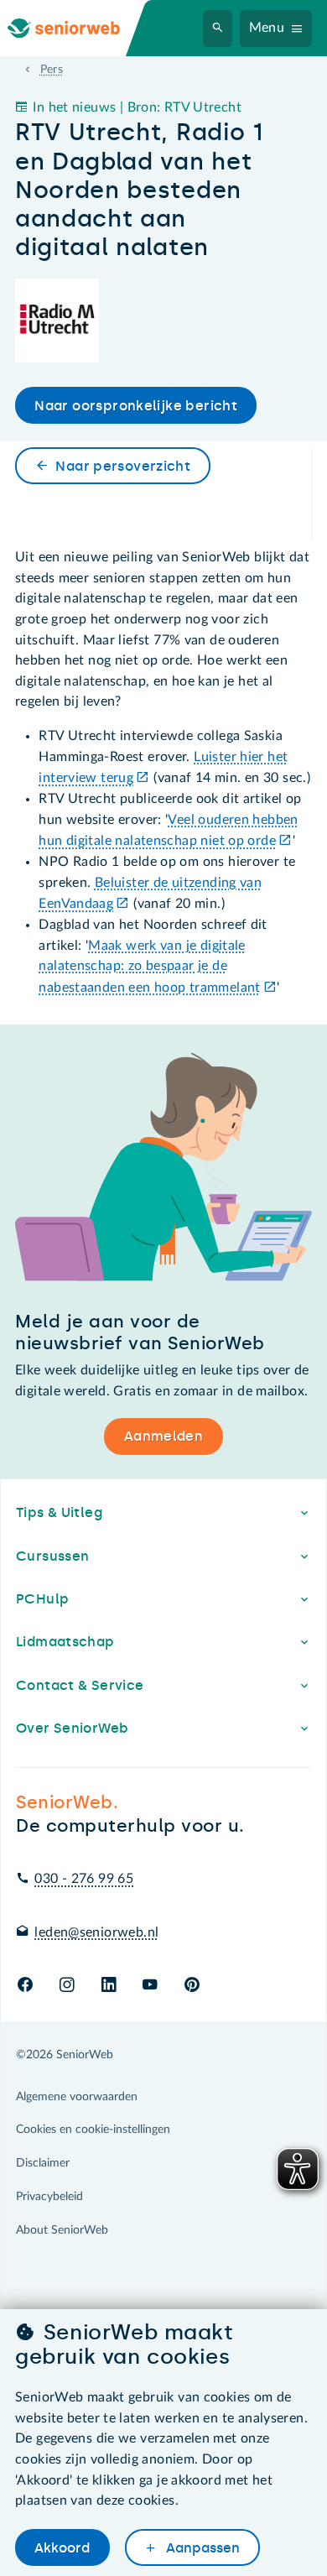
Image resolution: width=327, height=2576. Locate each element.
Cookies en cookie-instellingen (93, 2130)
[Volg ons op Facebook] (25, 1986)
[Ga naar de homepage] (77, 28)
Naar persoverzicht (123, 466)
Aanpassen (201, 2548)
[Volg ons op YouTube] (150, 1986)
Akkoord (62, 2548)
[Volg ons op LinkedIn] (109, 1986)
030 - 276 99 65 (84, 1879)
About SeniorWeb (62, 2230)
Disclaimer (43, 2163)
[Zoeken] (218, 29)
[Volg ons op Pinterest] (192, 1986)
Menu (267, 28)
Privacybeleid (49, 2197)
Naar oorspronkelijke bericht (136, 406)
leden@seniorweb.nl (96, 1932)
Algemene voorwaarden (77, 2097)
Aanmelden (163, 1436)
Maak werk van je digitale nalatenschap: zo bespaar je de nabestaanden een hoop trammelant (149, 967)
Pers (52, 70)
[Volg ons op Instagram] (67, 1986)
